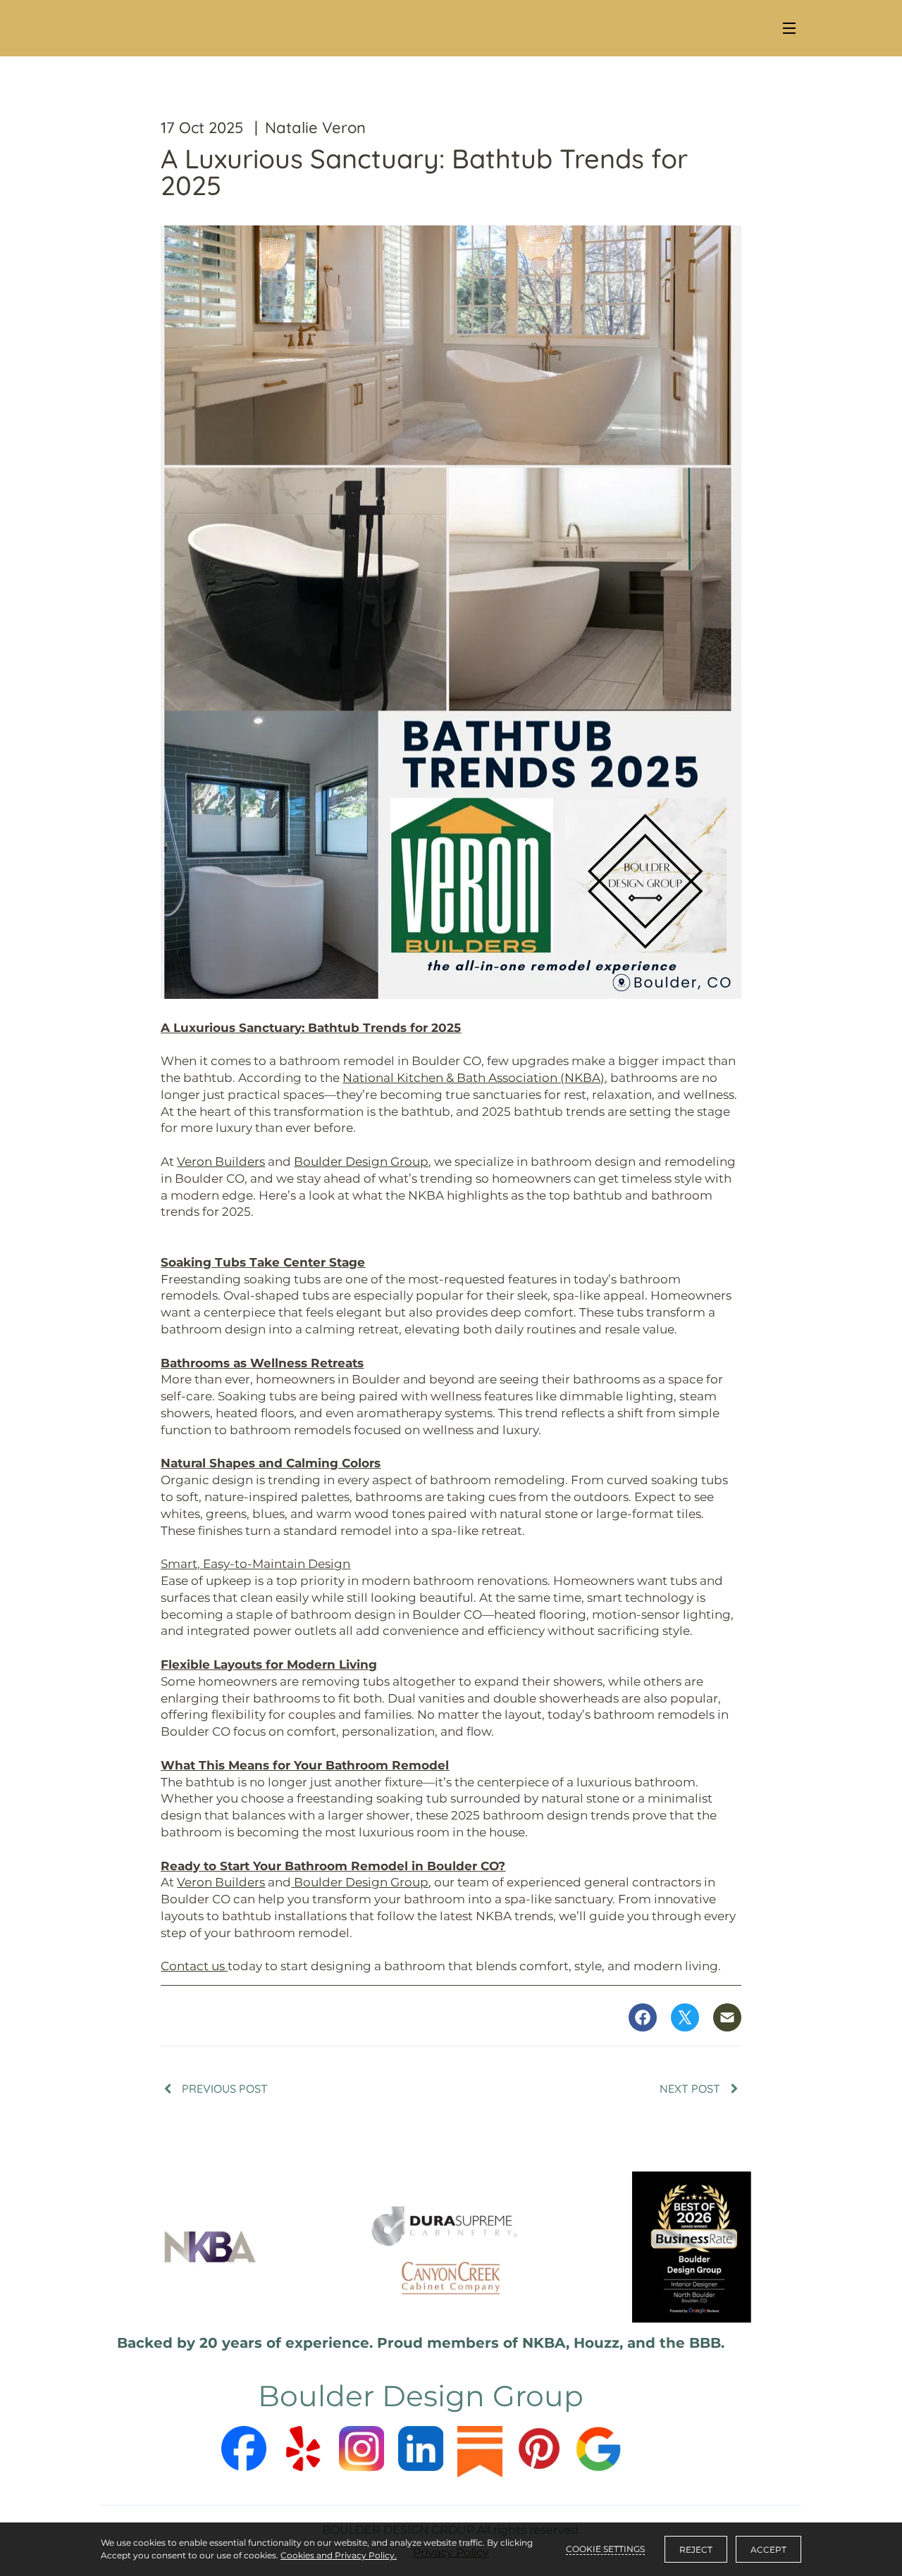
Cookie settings (605, 2549)
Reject (696, 2550)
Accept (768, 2550)
